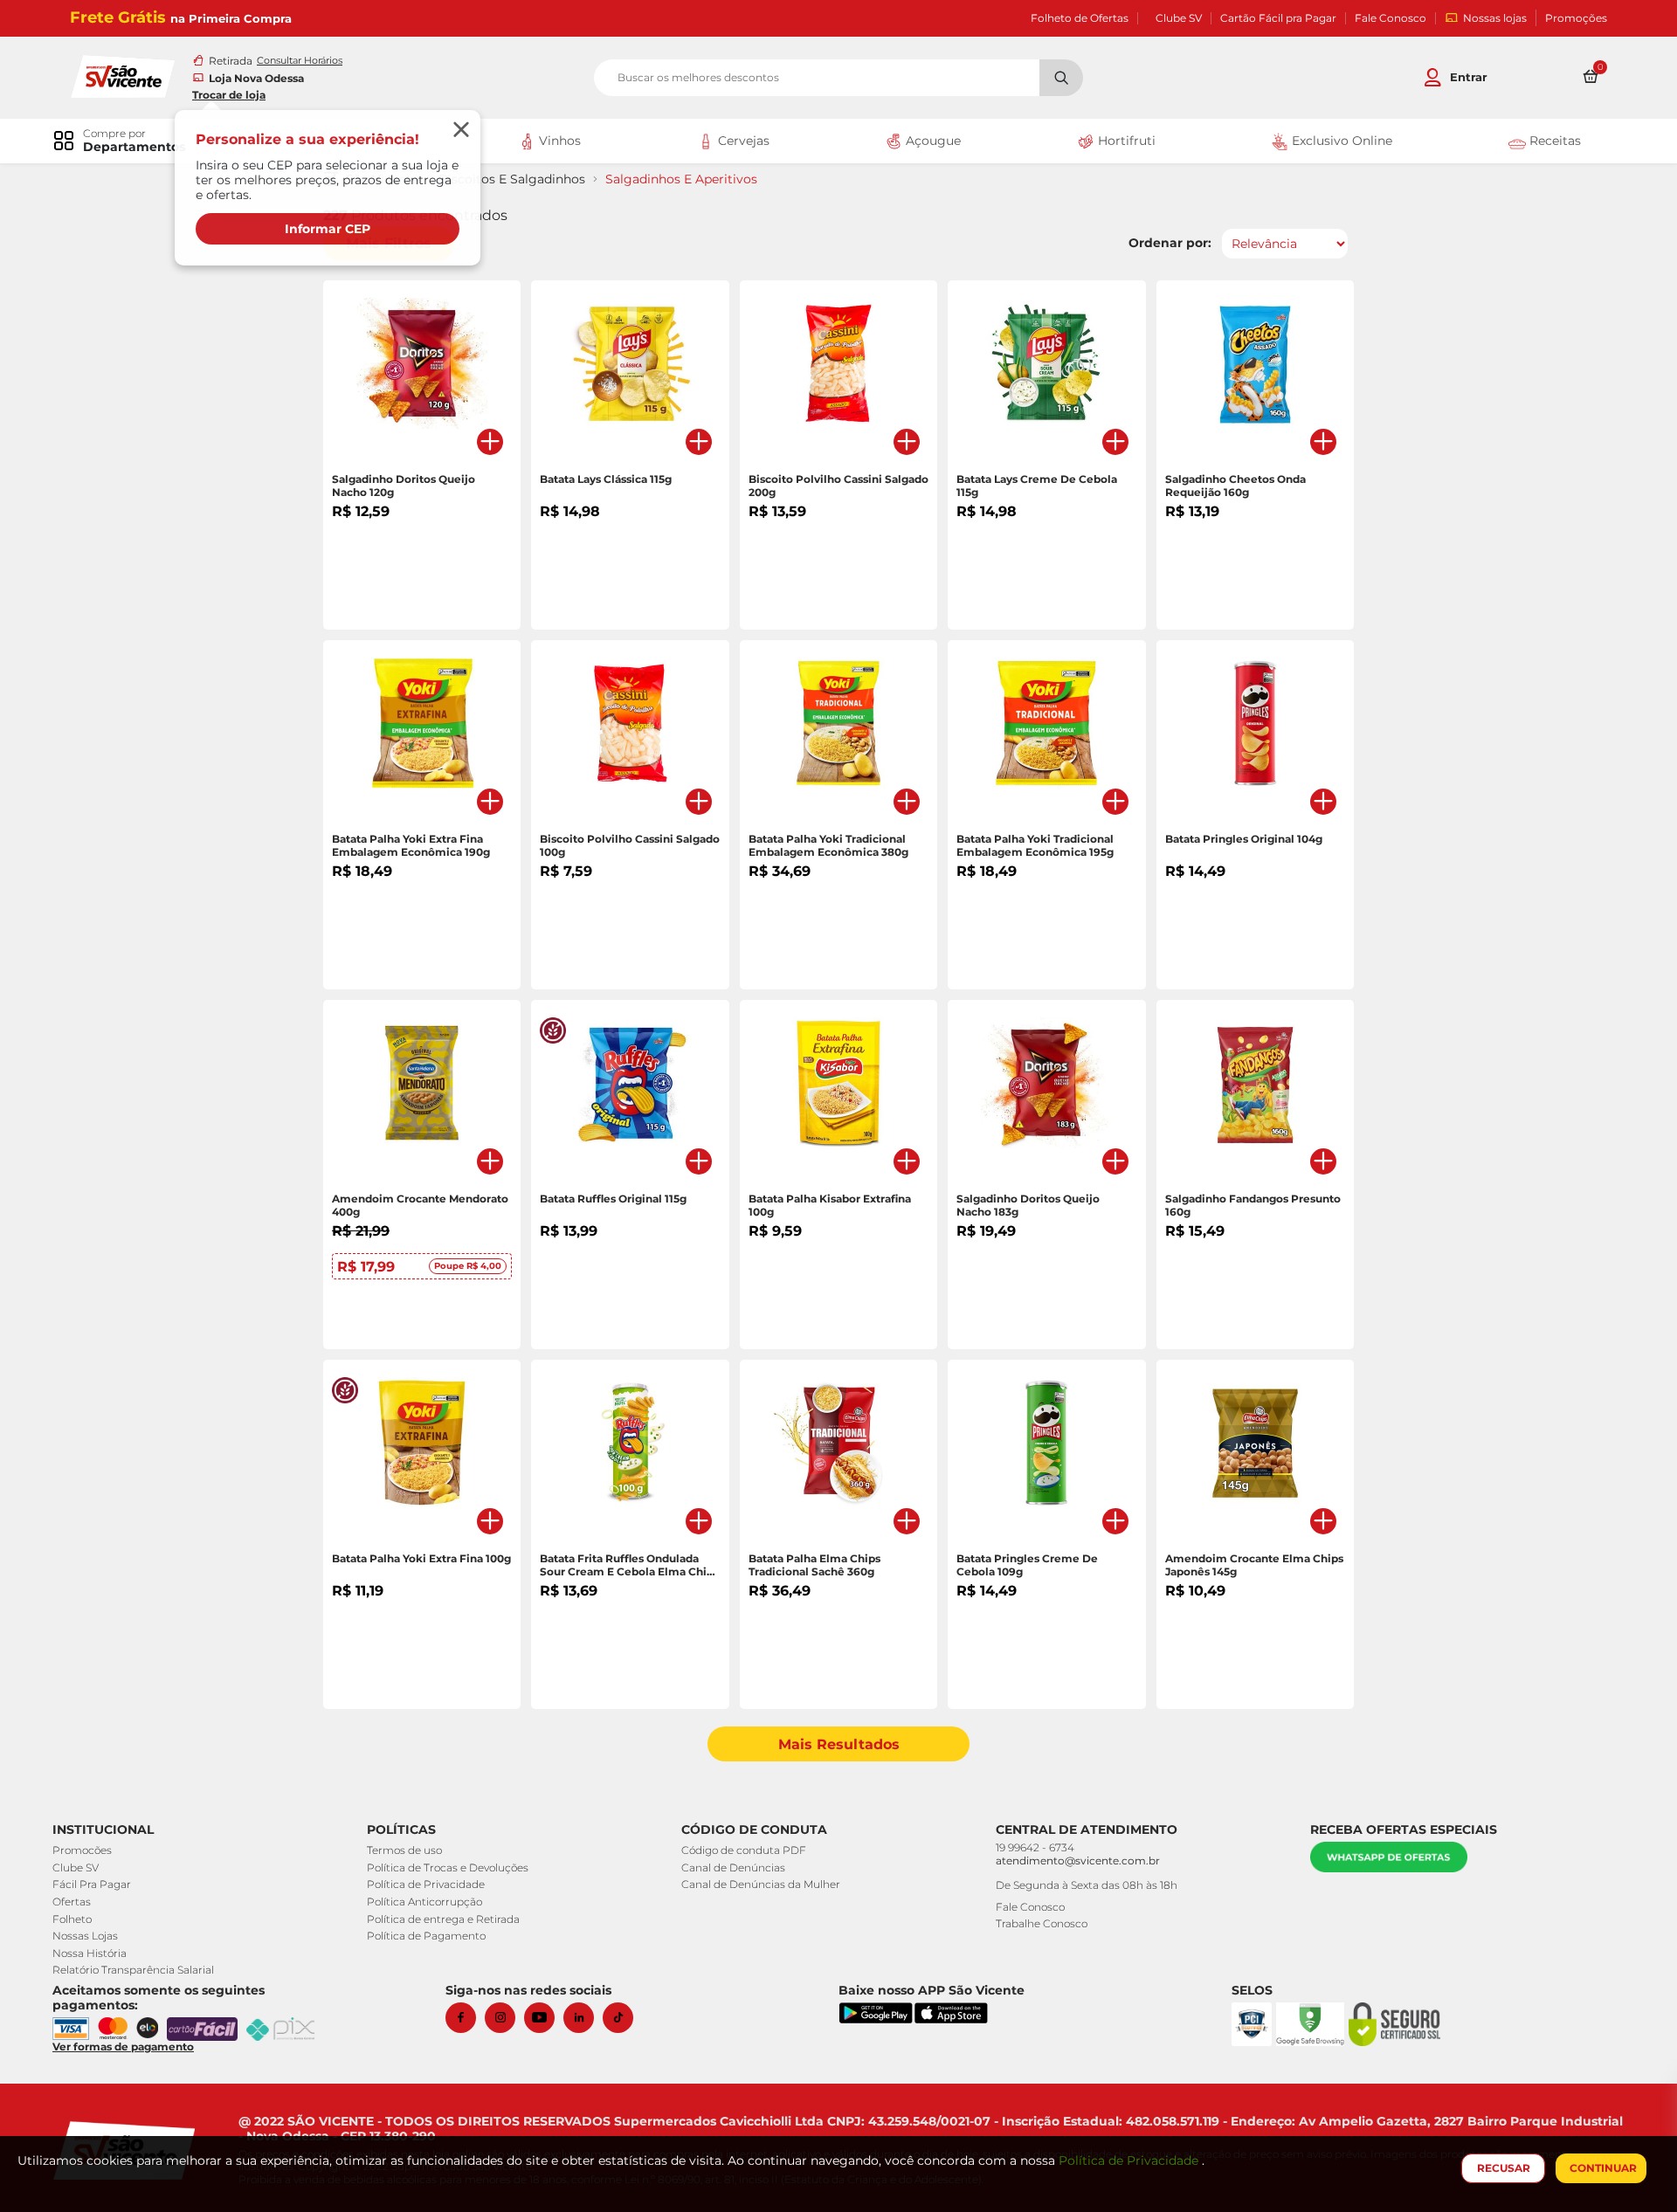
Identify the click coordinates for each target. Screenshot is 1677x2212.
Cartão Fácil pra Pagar (1278, 18)
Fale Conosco (1391, 18)
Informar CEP (328, 229)
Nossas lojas (1495, 18)
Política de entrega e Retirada (443, 1919)
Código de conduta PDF (744, 1850)
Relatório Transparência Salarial (133, 1970)
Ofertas (72, 1902)
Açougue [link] (932, 141)
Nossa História (90, 1953)
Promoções (1576, 18)
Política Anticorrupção (424, 1902)
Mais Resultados (839, 1744)
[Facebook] (465, 2018)
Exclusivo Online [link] (1340, 141)
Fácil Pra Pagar (92, 1884)
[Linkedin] (583, 2018)
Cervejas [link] (742, 141)
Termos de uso (404, 1850)
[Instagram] (504, 2018)
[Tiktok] (622, 2018)
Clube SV (1179, 18)
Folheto (72, 1919)
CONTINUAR (1603, 2168)
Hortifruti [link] (1125, 141)
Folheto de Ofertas (1080, 18)
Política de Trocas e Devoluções (448, 1867)
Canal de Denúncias (733, 1867)
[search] (838, 78)
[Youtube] (544, 2018)
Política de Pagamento (426, 1936)
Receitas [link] (1553, 141)
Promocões (82, 1850)
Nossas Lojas (85, 1936)
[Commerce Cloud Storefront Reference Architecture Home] (122, 75)
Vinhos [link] (558, 141)
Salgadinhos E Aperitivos (681, 179)
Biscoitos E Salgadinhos (512, 179)
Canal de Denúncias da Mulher (761, 1884)
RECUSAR (1504, 2168)
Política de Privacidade (426, 1884)
